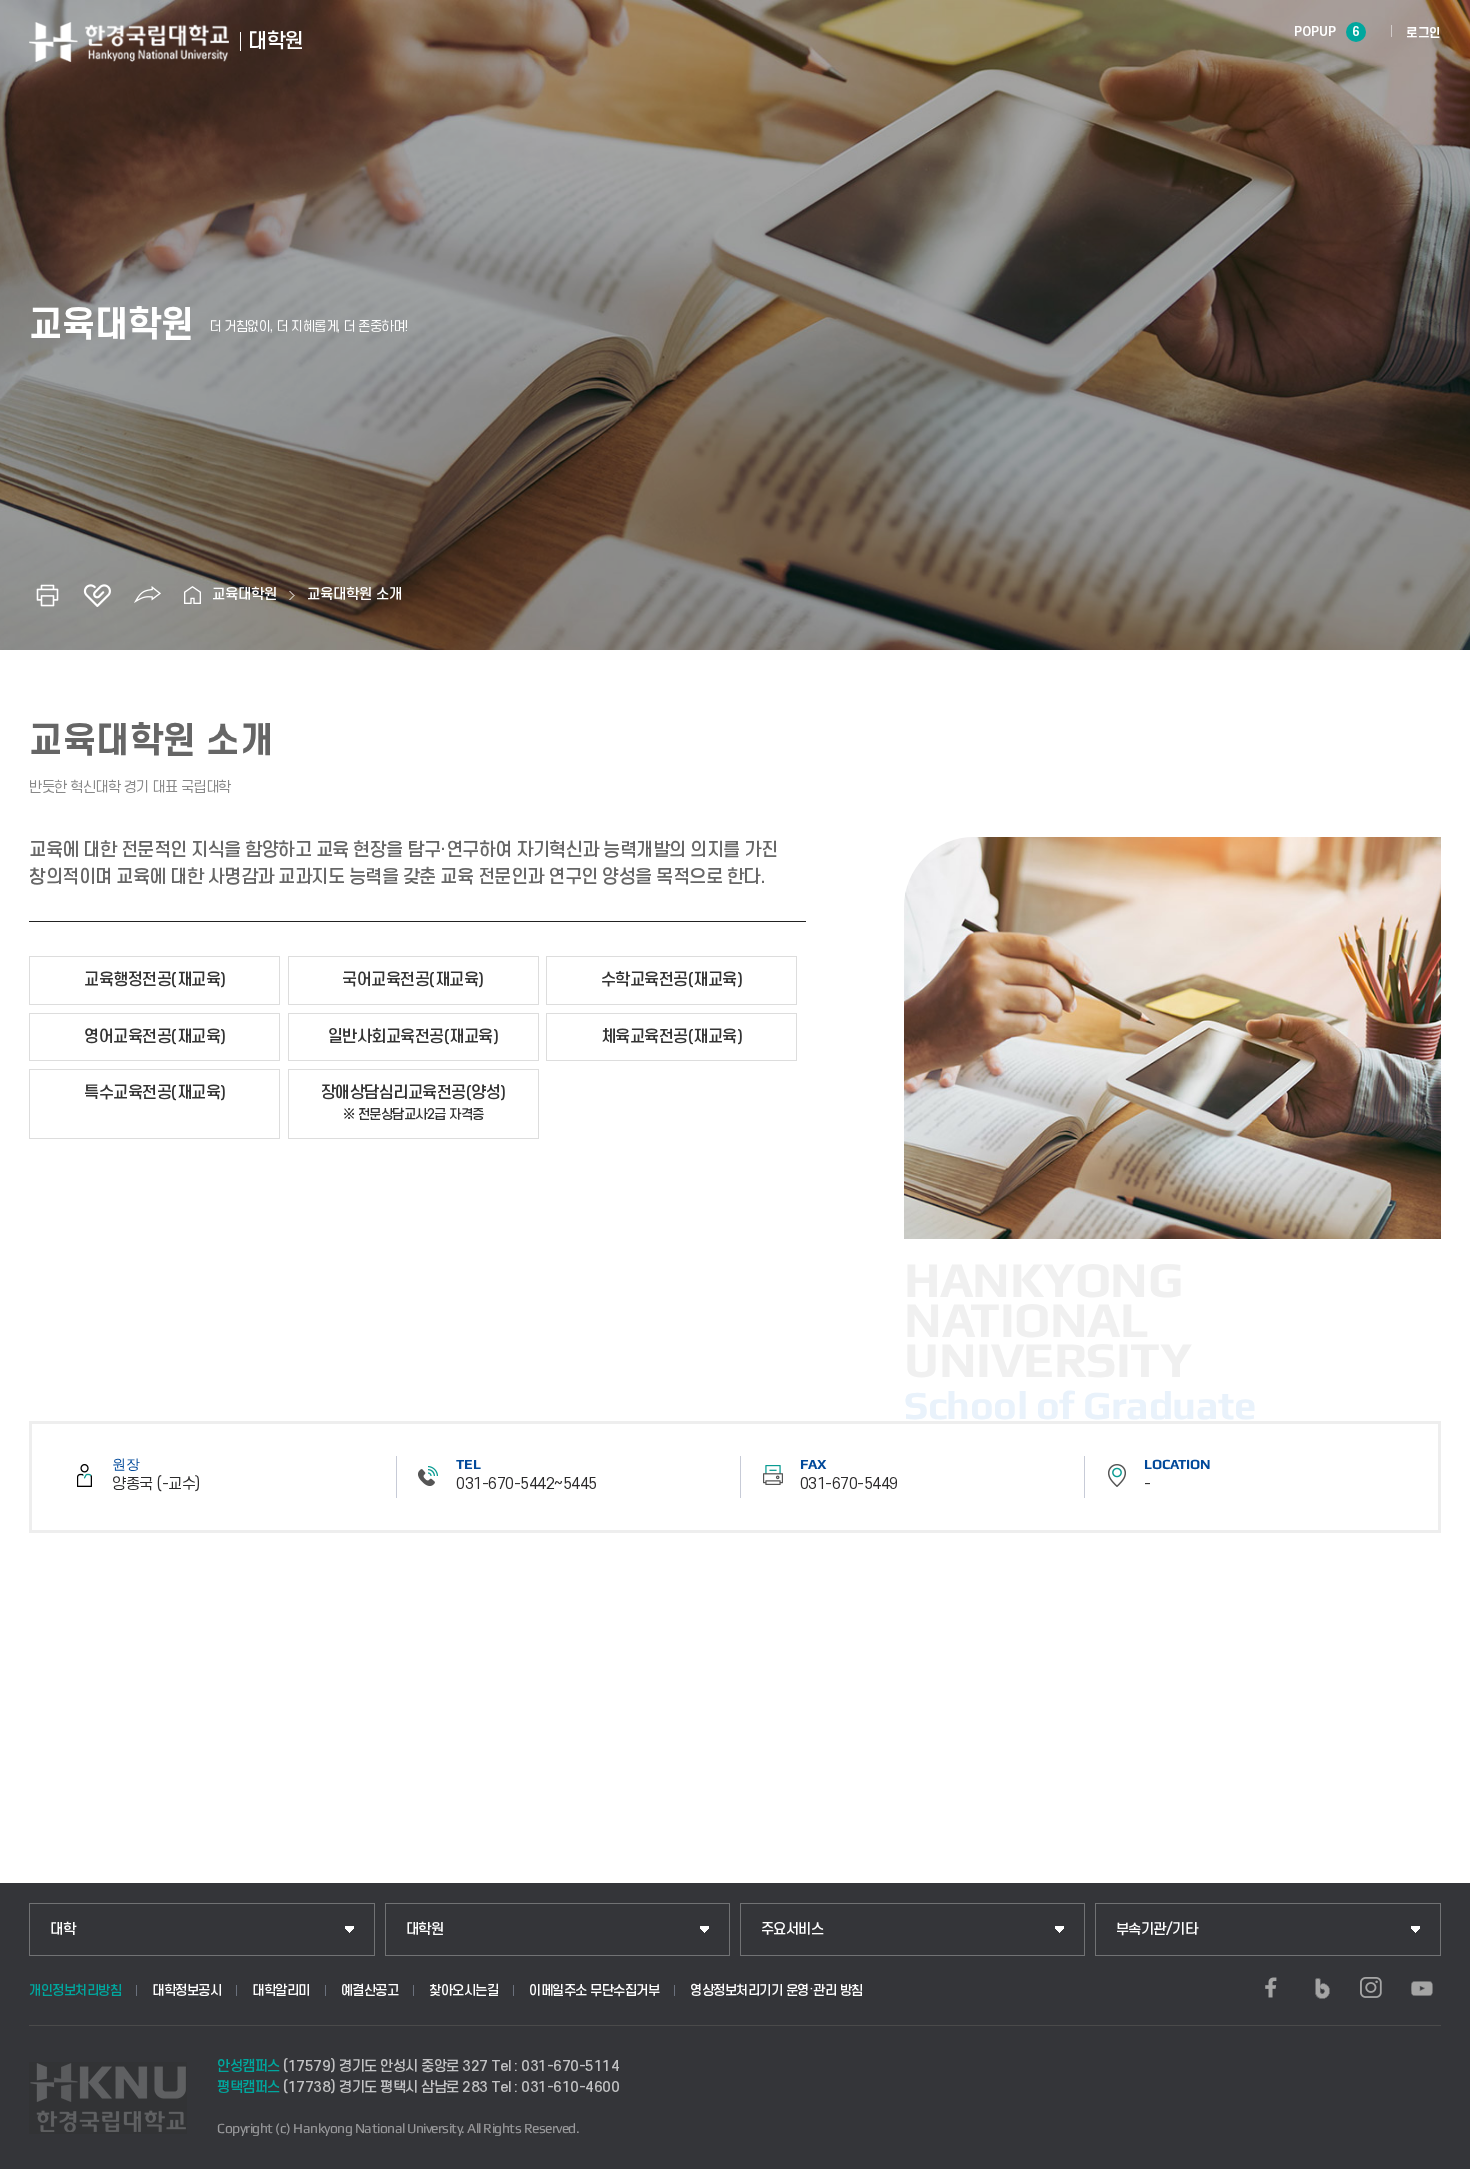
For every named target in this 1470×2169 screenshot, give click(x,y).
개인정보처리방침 (75, 1990)
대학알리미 (281, 1990)
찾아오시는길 (463, 1990)
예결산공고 (370, 1990)
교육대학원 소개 (354, 594)
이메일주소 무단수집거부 (594, 1990)
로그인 (1423, 33)
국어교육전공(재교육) (413, 980)
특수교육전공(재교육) (155, 1093)
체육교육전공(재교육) (672, 1037)
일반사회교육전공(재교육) (413, 1037)
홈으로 (192, 595)
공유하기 (147, 595)
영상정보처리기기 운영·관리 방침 (776, 1990)
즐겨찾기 (97, 595)
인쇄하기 (47, 595)
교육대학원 (244, 594)
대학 (62, 1929)
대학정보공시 (186, 1990)
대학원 (425, 1929)
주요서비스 (792, 1929)
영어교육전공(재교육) (155, 1037)
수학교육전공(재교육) (672, 980)
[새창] (1271, 1988)
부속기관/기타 (1157, 1929)
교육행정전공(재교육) (155, 980)
